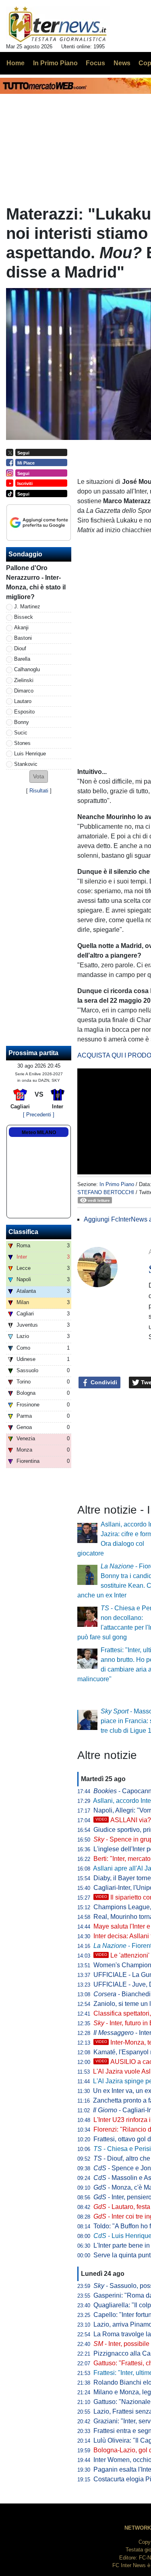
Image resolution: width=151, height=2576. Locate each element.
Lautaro (23, 701)
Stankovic (26, 764)
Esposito (24, 712)
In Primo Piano (117, 1184)
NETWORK (138, 2528)
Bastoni (23, 638)
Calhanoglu (27, 669)
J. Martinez (27, 607)
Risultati (39, 791)
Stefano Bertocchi (106, 1192)
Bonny (22, 722)
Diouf (20, 648)
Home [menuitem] (16, 63)
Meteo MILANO (39, 1132)
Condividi (103, 1382)
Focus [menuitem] (95, 63)
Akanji (21, 627)
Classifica (23, 1232)
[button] (39, 777)
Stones (22, 743)
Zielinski (24, 680)
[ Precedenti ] (39, 1115)
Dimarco (24, 691)
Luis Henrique (30, 754)
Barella (22, 659)
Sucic (21, 733)
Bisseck (24, 617)
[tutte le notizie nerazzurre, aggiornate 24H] (58, 25)
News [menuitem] (122, 63)
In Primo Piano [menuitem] (55, 63)
